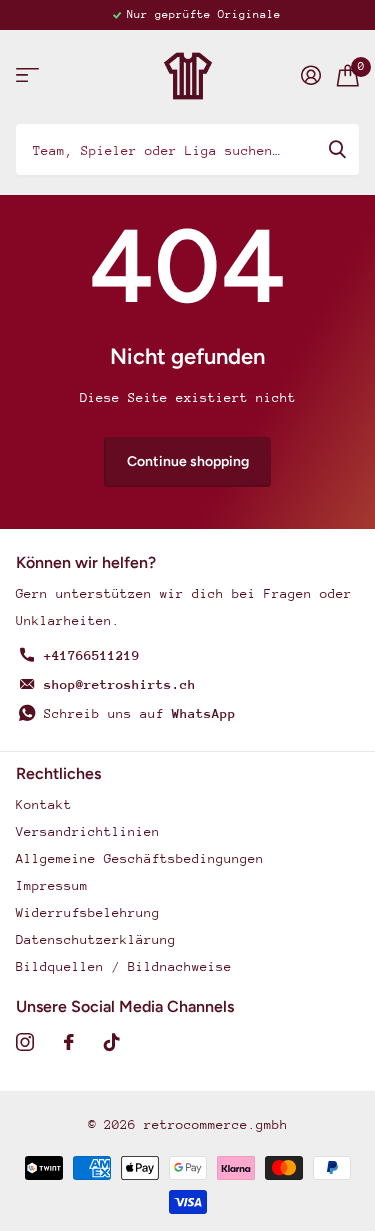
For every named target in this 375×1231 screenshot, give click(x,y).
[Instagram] (25, 1042)
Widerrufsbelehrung (88, 912)
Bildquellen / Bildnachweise (124, 966)
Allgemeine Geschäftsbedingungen (140, 858)
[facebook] (69, 1042)
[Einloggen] (311, 75)
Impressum (52, 885)
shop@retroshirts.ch (120, 684)
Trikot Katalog (27, 75)
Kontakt (44, 804)
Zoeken (337, 149)
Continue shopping (188, 461)
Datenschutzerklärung (96, 939)
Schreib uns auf (140, 713)
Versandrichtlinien (88, 831)
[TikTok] (112, 1042)
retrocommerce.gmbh (216, 1124)
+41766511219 (92, 655)
